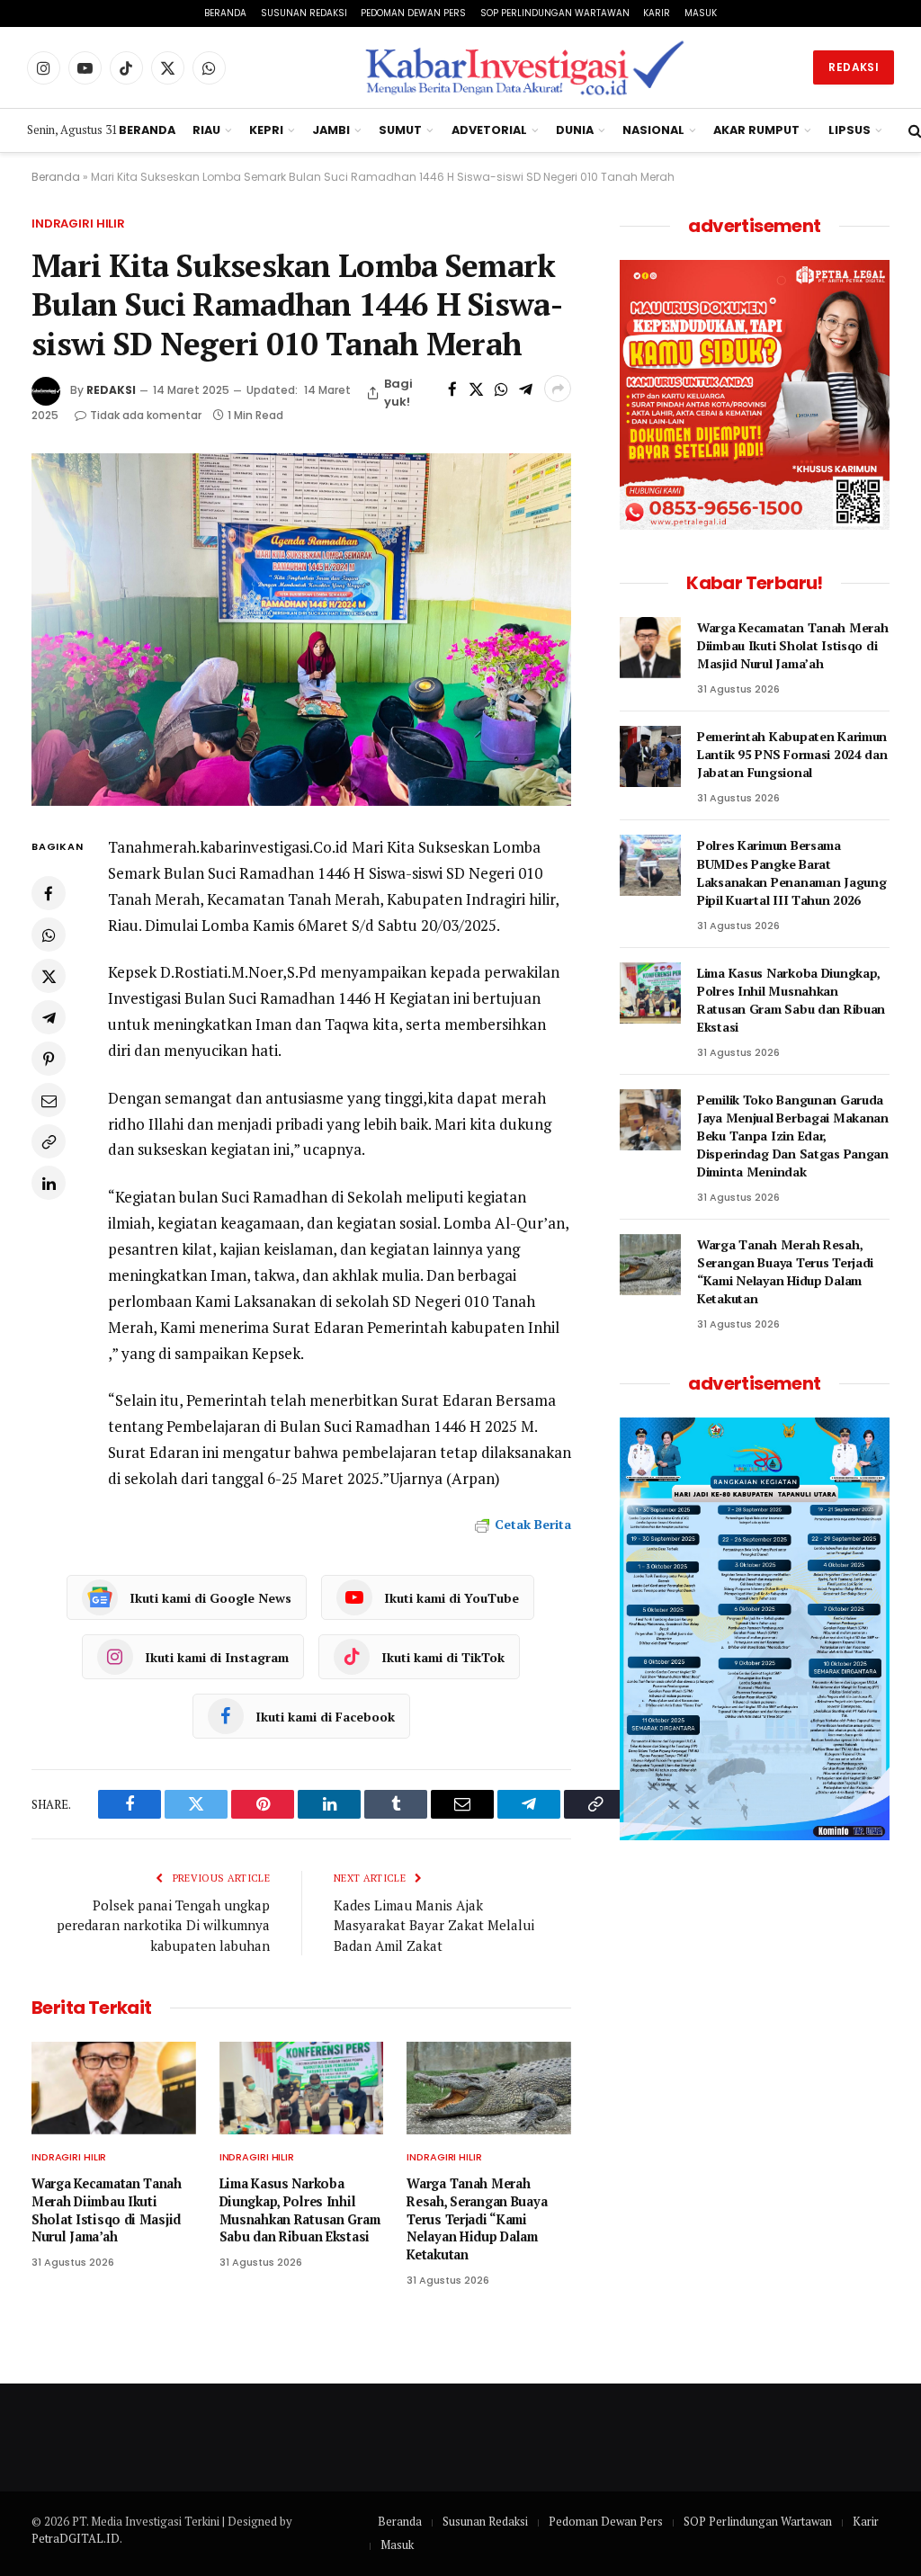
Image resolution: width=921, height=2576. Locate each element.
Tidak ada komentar (146, 415)
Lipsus (849, 130)
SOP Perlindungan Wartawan (555, 13)
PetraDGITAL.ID (76, 2538)
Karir (657, 13)
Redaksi (854, 67)
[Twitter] (49, 976)
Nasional (653, 130)
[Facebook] (49, 893)
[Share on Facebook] (452, 389)
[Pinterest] (49, 1059)
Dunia (575, 130)
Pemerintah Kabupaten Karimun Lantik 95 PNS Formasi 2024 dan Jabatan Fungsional (792, 754)
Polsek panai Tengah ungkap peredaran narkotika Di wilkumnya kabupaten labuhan (163, 1925)
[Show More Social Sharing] (558, 389)
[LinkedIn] (49, 1183)
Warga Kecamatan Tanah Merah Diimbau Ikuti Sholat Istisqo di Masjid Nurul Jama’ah (107, 2210)
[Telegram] (49, 1017)
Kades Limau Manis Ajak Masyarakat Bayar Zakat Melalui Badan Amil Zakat (434, 1925)
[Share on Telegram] (526, 389)
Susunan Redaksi (304, 13)
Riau (206, 130)
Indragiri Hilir (78, 224)
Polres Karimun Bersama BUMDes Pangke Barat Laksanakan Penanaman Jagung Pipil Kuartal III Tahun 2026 (791, 872)
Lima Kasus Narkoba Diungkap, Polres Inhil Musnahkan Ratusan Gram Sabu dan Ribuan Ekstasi (300, 2210)
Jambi (331, 130)
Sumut (400, 130)
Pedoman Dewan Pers (413, 13)
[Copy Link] (49, 1141)
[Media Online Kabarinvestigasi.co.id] (527, 67)
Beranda (225, 13)
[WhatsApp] (49, 935)
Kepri (266, 130)
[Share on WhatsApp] (501, 389)
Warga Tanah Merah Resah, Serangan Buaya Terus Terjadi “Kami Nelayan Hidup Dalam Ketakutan (477, 2219)
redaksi (111, 390)
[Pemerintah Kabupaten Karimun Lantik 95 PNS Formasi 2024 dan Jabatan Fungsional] (650, 756)
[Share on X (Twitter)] (476, 389)
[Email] (49, 1100)
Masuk (701, 13)
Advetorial (489, 130)
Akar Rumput (756, 130)
